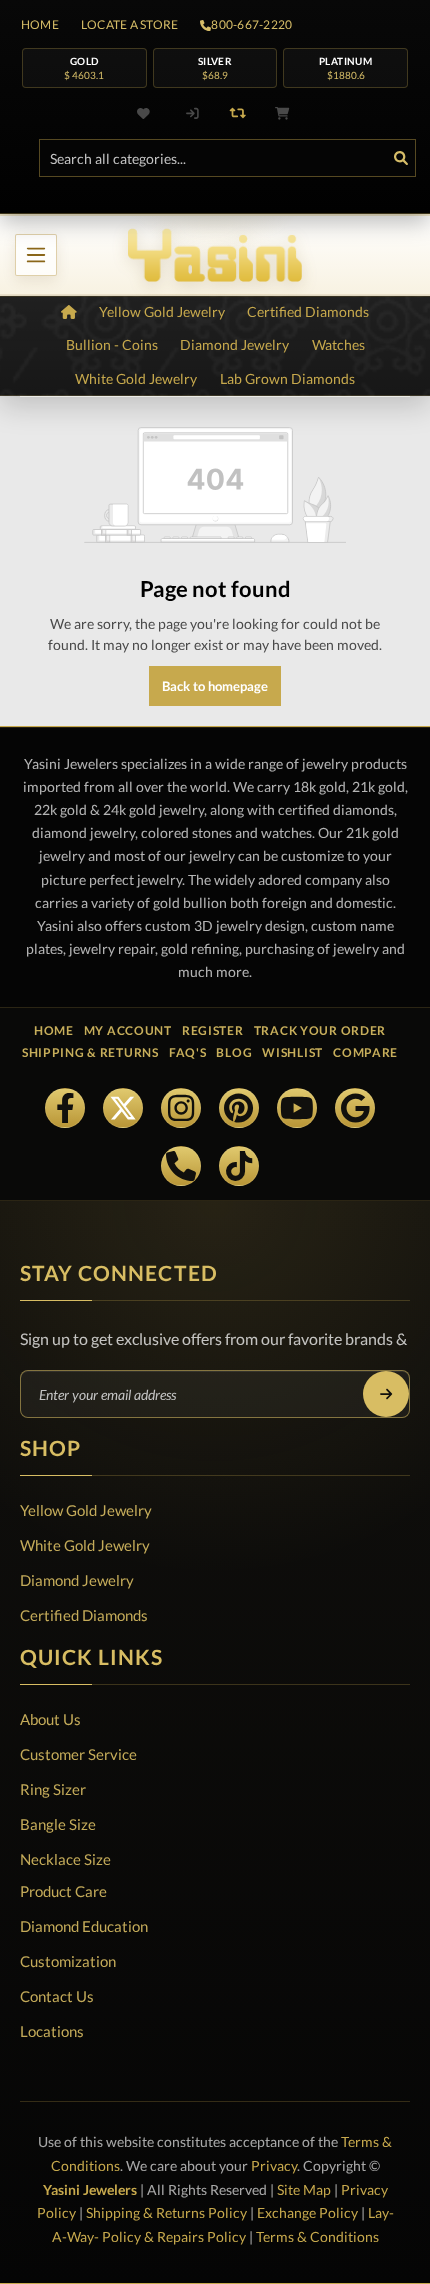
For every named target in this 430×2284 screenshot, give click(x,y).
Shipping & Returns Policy (166, 2212)
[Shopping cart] (283, 113)
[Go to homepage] (215, 255)
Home (40, 25)
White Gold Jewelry (85, 1545)
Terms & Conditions (317, 2236)
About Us (50, 1719)
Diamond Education (84, 1926)
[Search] (401, 158)
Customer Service (78, 1754)
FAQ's (188, 1052)
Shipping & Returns (90, 1052)
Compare (365, 1052)
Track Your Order (320, 1030)
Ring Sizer (53, 1789)
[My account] (193, 113)
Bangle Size (58, 1824)
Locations (52, 2031)
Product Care (63, 1891)
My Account (128, 1030)
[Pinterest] (239, 1108)
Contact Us (57, 1996)
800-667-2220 (251, 25)
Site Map (304, 2189)
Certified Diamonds (84, 1615)
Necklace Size (65, 1859)
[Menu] (36, 255)
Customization (68, 1961)
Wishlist (292, 1052)
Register (213, 1030)
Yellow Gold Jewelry (86, 1510)
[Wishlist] (148, 113)
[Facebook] (65, 1108)
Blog (234, 1052)
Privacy (274, 2165)
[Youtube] (297, 1108)
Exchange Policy (307, 2212)
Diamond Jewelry (77, 1580)
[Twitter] (123, 1108)
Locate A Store (129, 25)
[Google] (355, 1108)
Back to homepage (215, 686)
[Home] (69, 312)
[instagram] (181, 1108)
